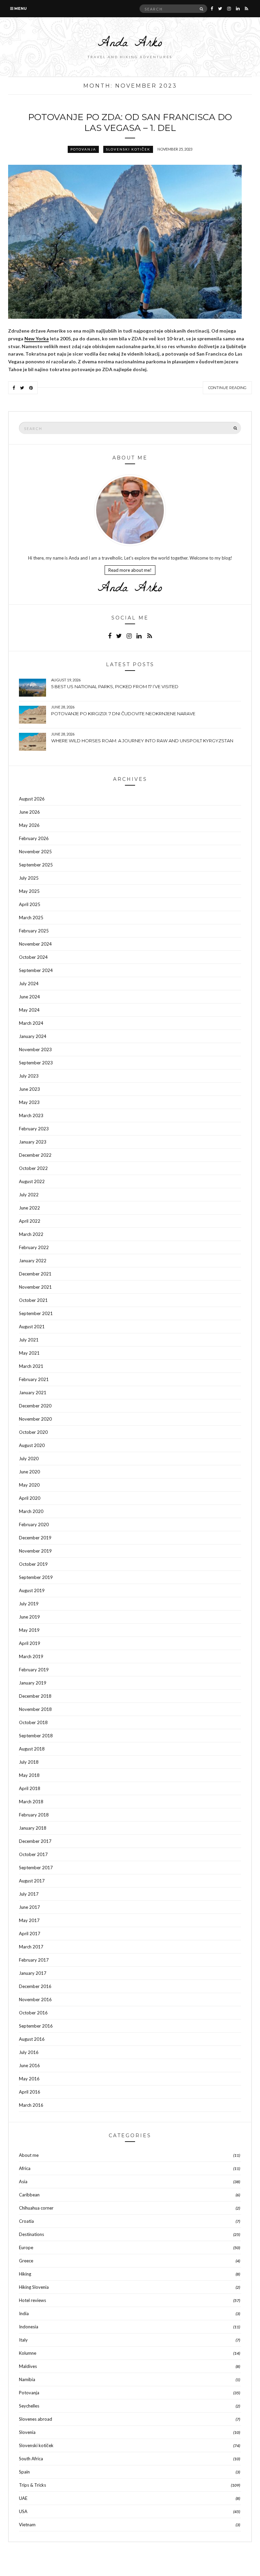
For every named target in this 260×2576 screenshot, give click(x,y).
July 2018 (29, 1762)
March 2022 (31, 1234)
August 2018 (32, 1749)
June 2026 (29, 812)
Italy (23, 2340)
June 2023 (29, 1089)
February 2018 (34, 1815)
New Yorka (37, 338)
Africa (25, 2168)
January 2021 (33, 1393)
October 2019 (33, 1564)
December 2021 (35, 1274)
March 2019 (31, 1656)
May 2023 (29, 1102)
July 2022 (29, 1195)
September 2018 (36, 1736)
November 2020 (35, 1419)
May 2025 (29, 891)
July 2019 (29, 1604)
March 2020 (31, 1511)
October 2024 (33, 957)
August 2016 (32, 2039)
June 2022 (29, 1208)
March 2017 (31, 1947)
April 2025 (30, 904)
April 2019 (30, 1643)
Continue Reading (227, 388)
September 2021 (36, 1313)
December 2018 (35, 1696)
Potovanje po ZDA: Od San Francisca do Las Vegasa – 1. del (130, 122)
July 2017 (29, 1894)
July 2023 (29, 1076)
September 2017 (36, 1868)
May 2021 (29, 1353)
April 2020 (30, 1498)
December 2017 (35, 1841)
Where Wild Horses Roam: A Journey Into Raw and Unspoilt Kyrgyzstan (142, 741)
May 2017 (29, 1920)
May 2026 (29, 825)
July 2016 (29, 2052)
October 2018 (33, 1722)
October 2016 (33, 2013)
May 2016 (29, 2079)
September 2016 (36, 2026)
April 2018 (30, 1788)
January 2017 (33, 1973)
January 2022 (33, 1261)
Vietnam (27, 2525)
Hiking (25, 2274)
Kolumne (28, 2353)
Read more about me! (130, 570)
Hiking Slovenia (34, 2287)
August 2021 (32, 1327)
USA (23, 2511)
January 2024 (33, 1036)
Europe (26, 2247)
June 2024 (29, 997)
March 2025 (31, 918)
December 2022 (35, 1155)
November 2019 (35, 1551)
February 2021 (34, 1379)
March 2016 (31, 2105)
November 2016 (35, 1999)
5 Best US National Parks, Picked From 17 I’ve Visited (115, 686)
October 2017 (33, 1854)
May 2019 (29, 1630)
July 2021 (29, 1340)
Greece (26, 2261)
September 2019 (36, 1577)
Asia (23, 2182)
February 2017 (34, 1960)
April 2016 (30, 2092)
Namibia (27, 2379)
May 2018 (29, 1775)
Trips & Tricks (32, 2485)
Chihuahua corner (36, 2208)
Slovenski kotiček (128, 149)
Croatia (26, 2221)
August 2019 (32, 1590)
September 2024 (36, 970)
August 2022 (32, 1181)
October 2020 (33, 1432)
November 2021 (35, 1287)
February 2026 (34, 838)
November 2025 (35, 852)
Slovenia (27, 2432)
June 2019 (29, 1617)
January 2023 (33, 1142)
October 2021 (33, 1300)
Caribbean (29, 2195)
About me (29, 2155)
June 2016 (29, 2065)
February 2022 (34, 1247)
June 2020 (29, 1472)
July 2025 (29, 878)
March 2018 (31, 1802)
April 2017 (30, 1934)
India (24, 2313)
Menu (20, 8)
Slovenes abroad (36, 2419)
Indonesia (29, 2327)
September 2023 (36, 1063)
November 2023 (35, 1049)
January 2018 (33, 1828)
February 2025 (34, 931)
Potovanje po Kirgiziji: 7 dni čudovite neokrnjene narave (123, 714)
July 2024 (29, 984)
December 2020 (35, 1406)
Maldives (28, 2366)
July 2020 (29, 1459)
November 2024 (35, 944)
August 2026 (32, 799)
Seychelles (29, 2406)
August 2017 (32, 1881)
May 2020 (29, 1485)
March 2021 (31, 1366)
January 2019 (33, 1683)
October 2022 (33, 1168)
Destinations (31, 2234)
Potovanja (83, 149)
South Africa (31, 2459)
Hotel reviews (32, 2300)
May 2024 (29, 1010)
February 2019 (34, 1670)
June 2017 (29, 1907)
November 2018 (35, 1709)
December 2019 (35, 1538)
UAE (23, 2498)
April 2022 (30, 1221)
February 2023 (34, 1129)
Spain (24, 2472)
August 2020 (32, 1445)
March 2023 (31, 1115)
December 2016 (35, 1986)
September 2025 (36, 865)
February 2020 (34, 1524)
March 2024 (31, 1023)
